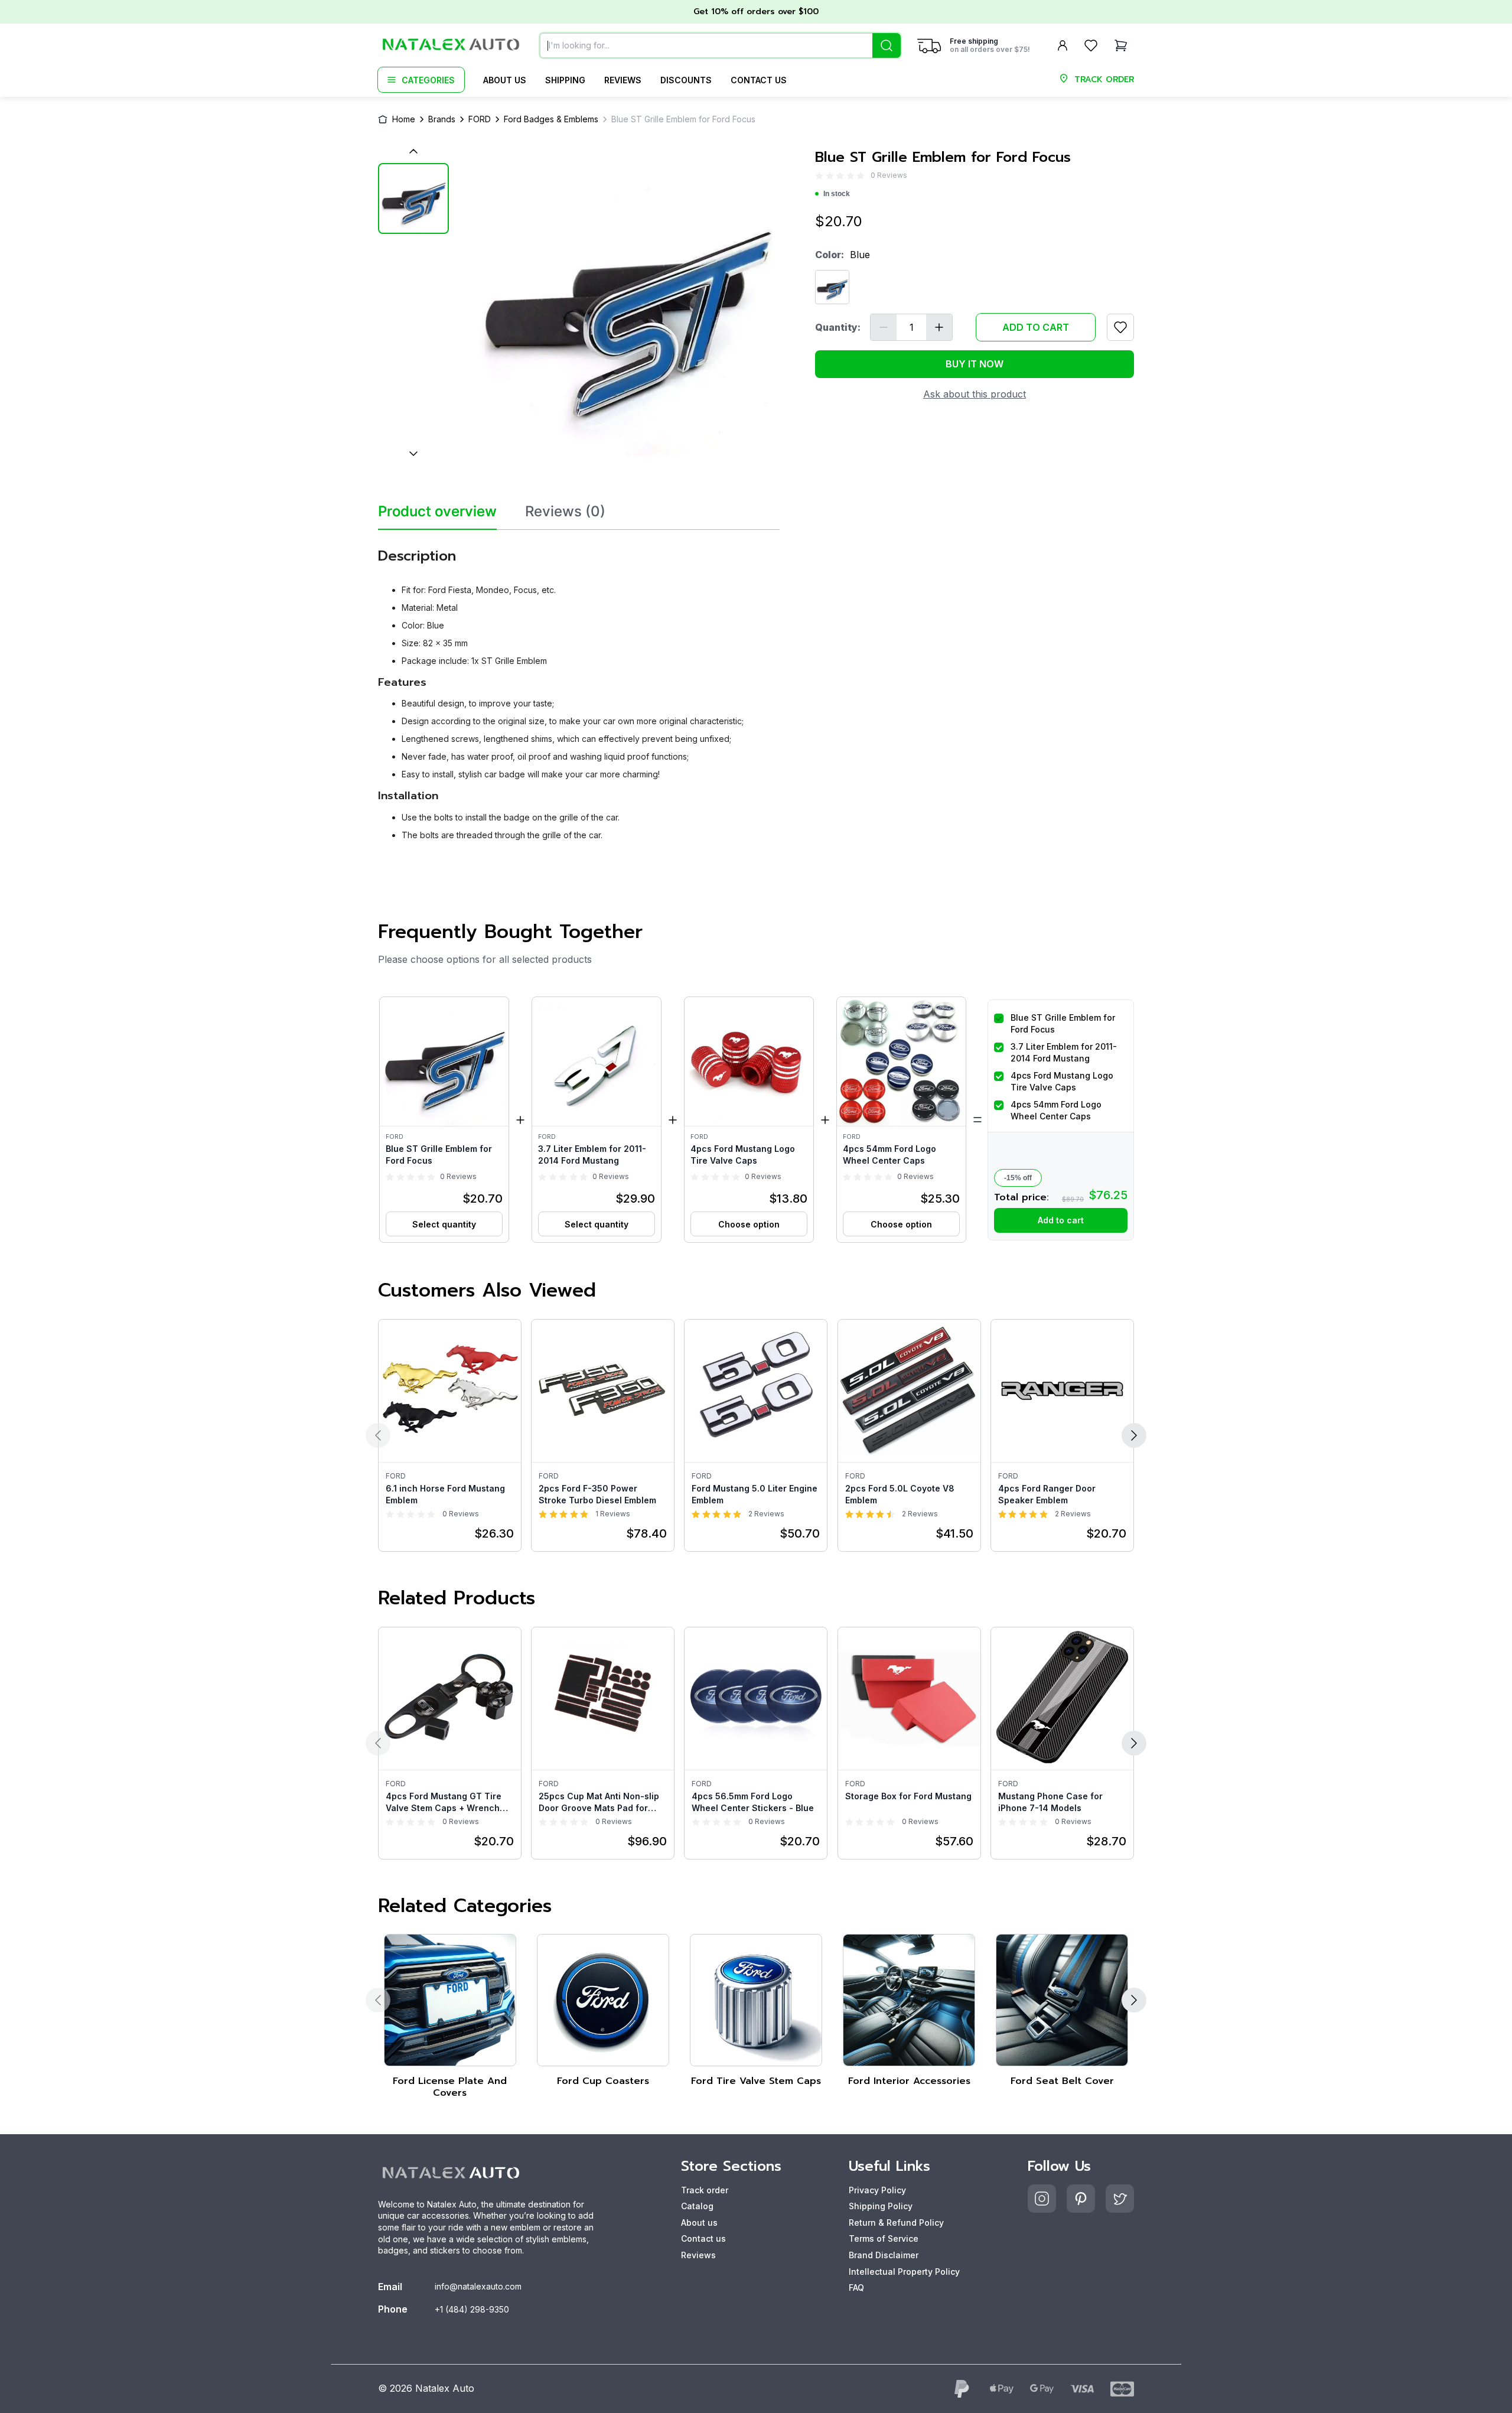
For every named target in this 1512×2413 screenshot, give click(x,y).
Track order (705, 2190)
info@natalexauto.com (478, 2286)
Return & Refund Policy (896, 2222)
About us (505, 80)
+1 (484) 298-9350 (472, 2309)
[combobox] (720, 45)
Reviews (623, 80)
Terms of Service (884, 2238)
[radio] (819, 176)
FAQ (856, 2287)
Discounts (686, 80)
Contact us (759, 80)
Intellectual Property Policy (904, 2272)
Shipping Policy (881, 2206)
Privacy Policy (877, 2190)
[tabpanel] (579, 690)
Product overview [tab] (437, 512)
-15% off (1018, 1178)
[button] (444, 1120)
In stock (837, 194)
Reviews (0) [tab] (565, 512)
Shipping (565, 80)
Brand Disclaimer (884, 2255)
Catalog (697, 2206)
